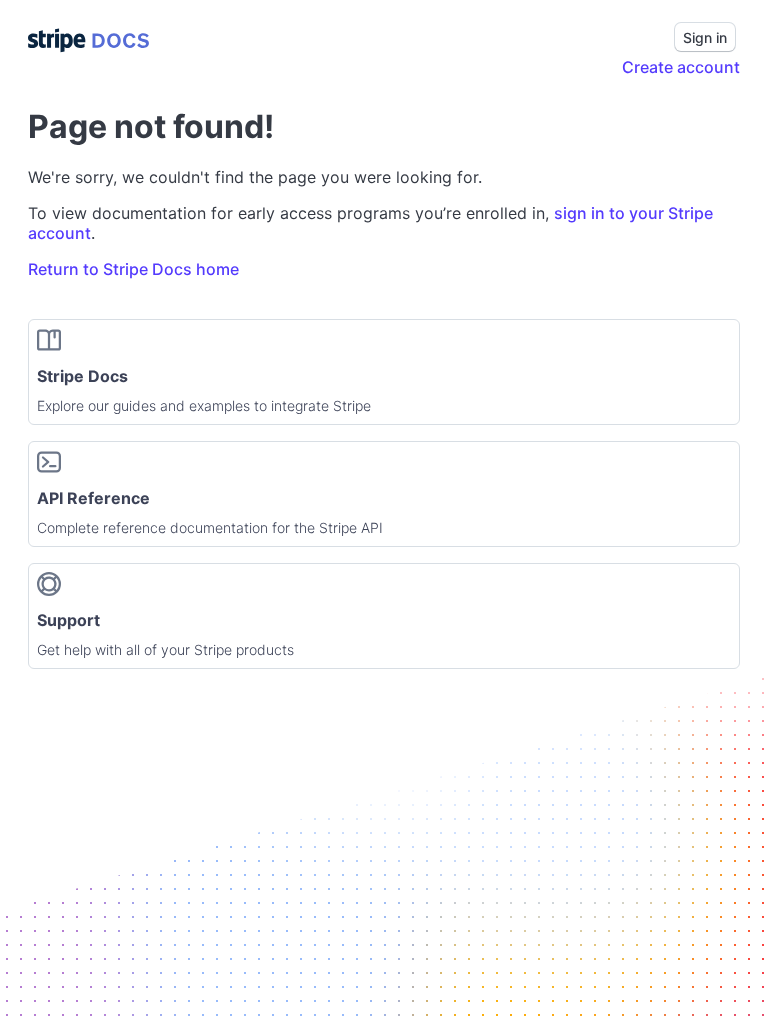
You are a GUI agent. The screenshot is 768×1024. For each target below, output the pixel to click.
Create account (681, 67)
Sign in (705, 37)
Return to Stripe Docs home (133, 269)
